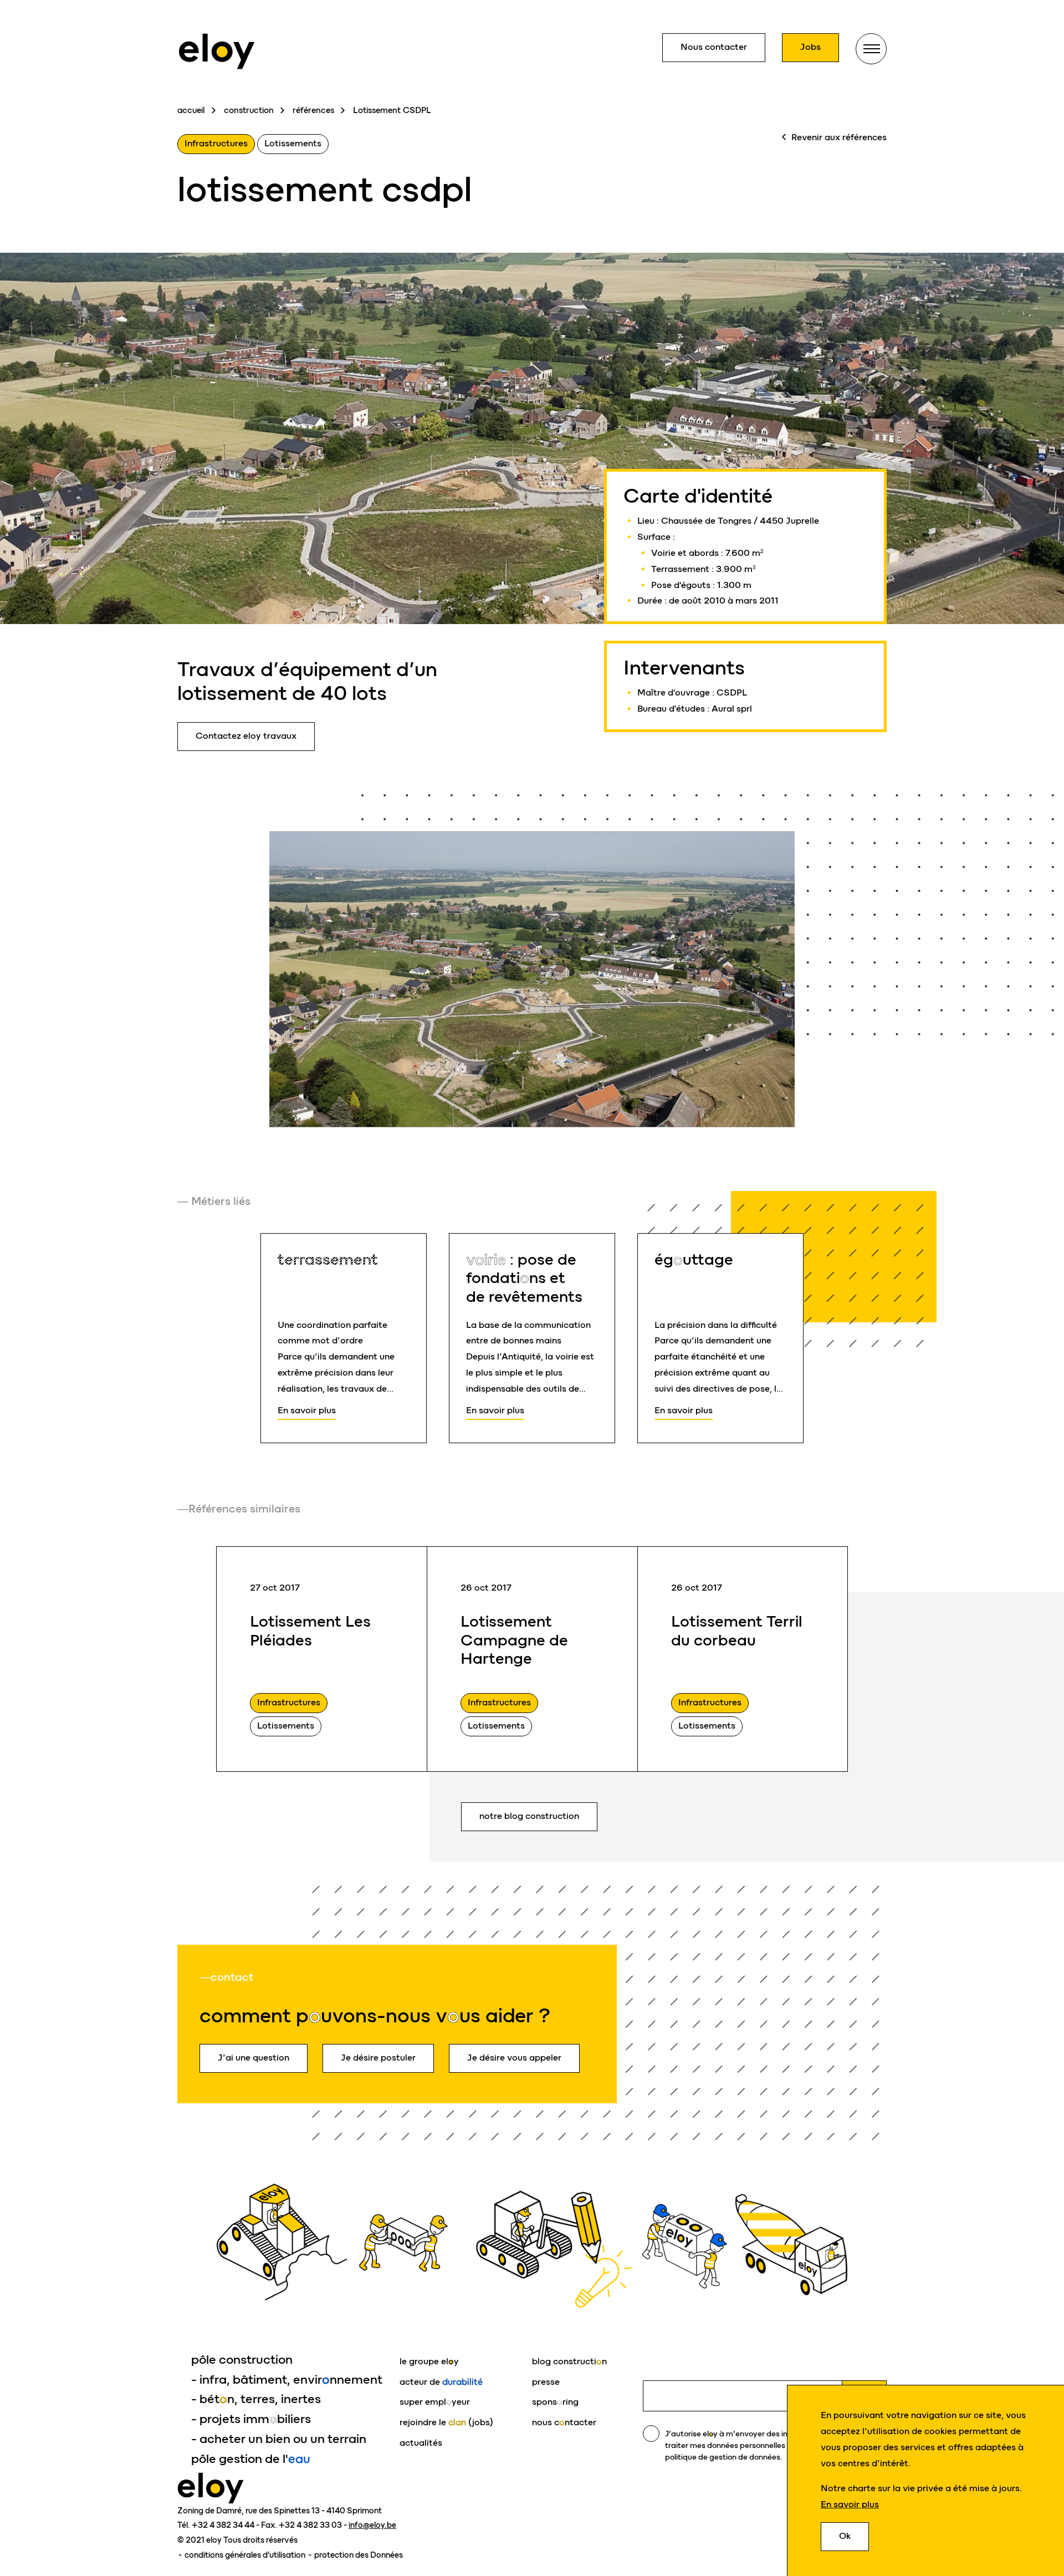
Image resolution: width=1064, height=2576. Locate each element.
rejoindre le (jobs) (446, 2422)
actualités (421, 2443)
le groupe (429, 2361)
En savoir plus (850, 2504)
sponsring (555, 2402)
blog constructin (569, 2361)
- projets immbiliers (251, 2419)
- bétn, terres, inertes (256, 2399)
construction (249, 110)
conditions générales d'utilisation (246, 2555)
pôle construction (242, 2360)
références (313, 110)
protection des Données (359, 2555)
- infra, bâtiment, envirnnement (287, 2380)
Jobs (810, 47)
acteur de (441, 2382)
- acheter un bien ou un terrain (279, 2439)
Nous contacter (714, 47)
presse (546, 2382)
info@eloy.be (372, 2525)
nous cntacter (564, 2422)
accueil (191, 110)
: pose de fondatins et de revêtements (524, 1278)
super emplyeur (435, 2402)
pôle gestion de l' (251, 2459)
